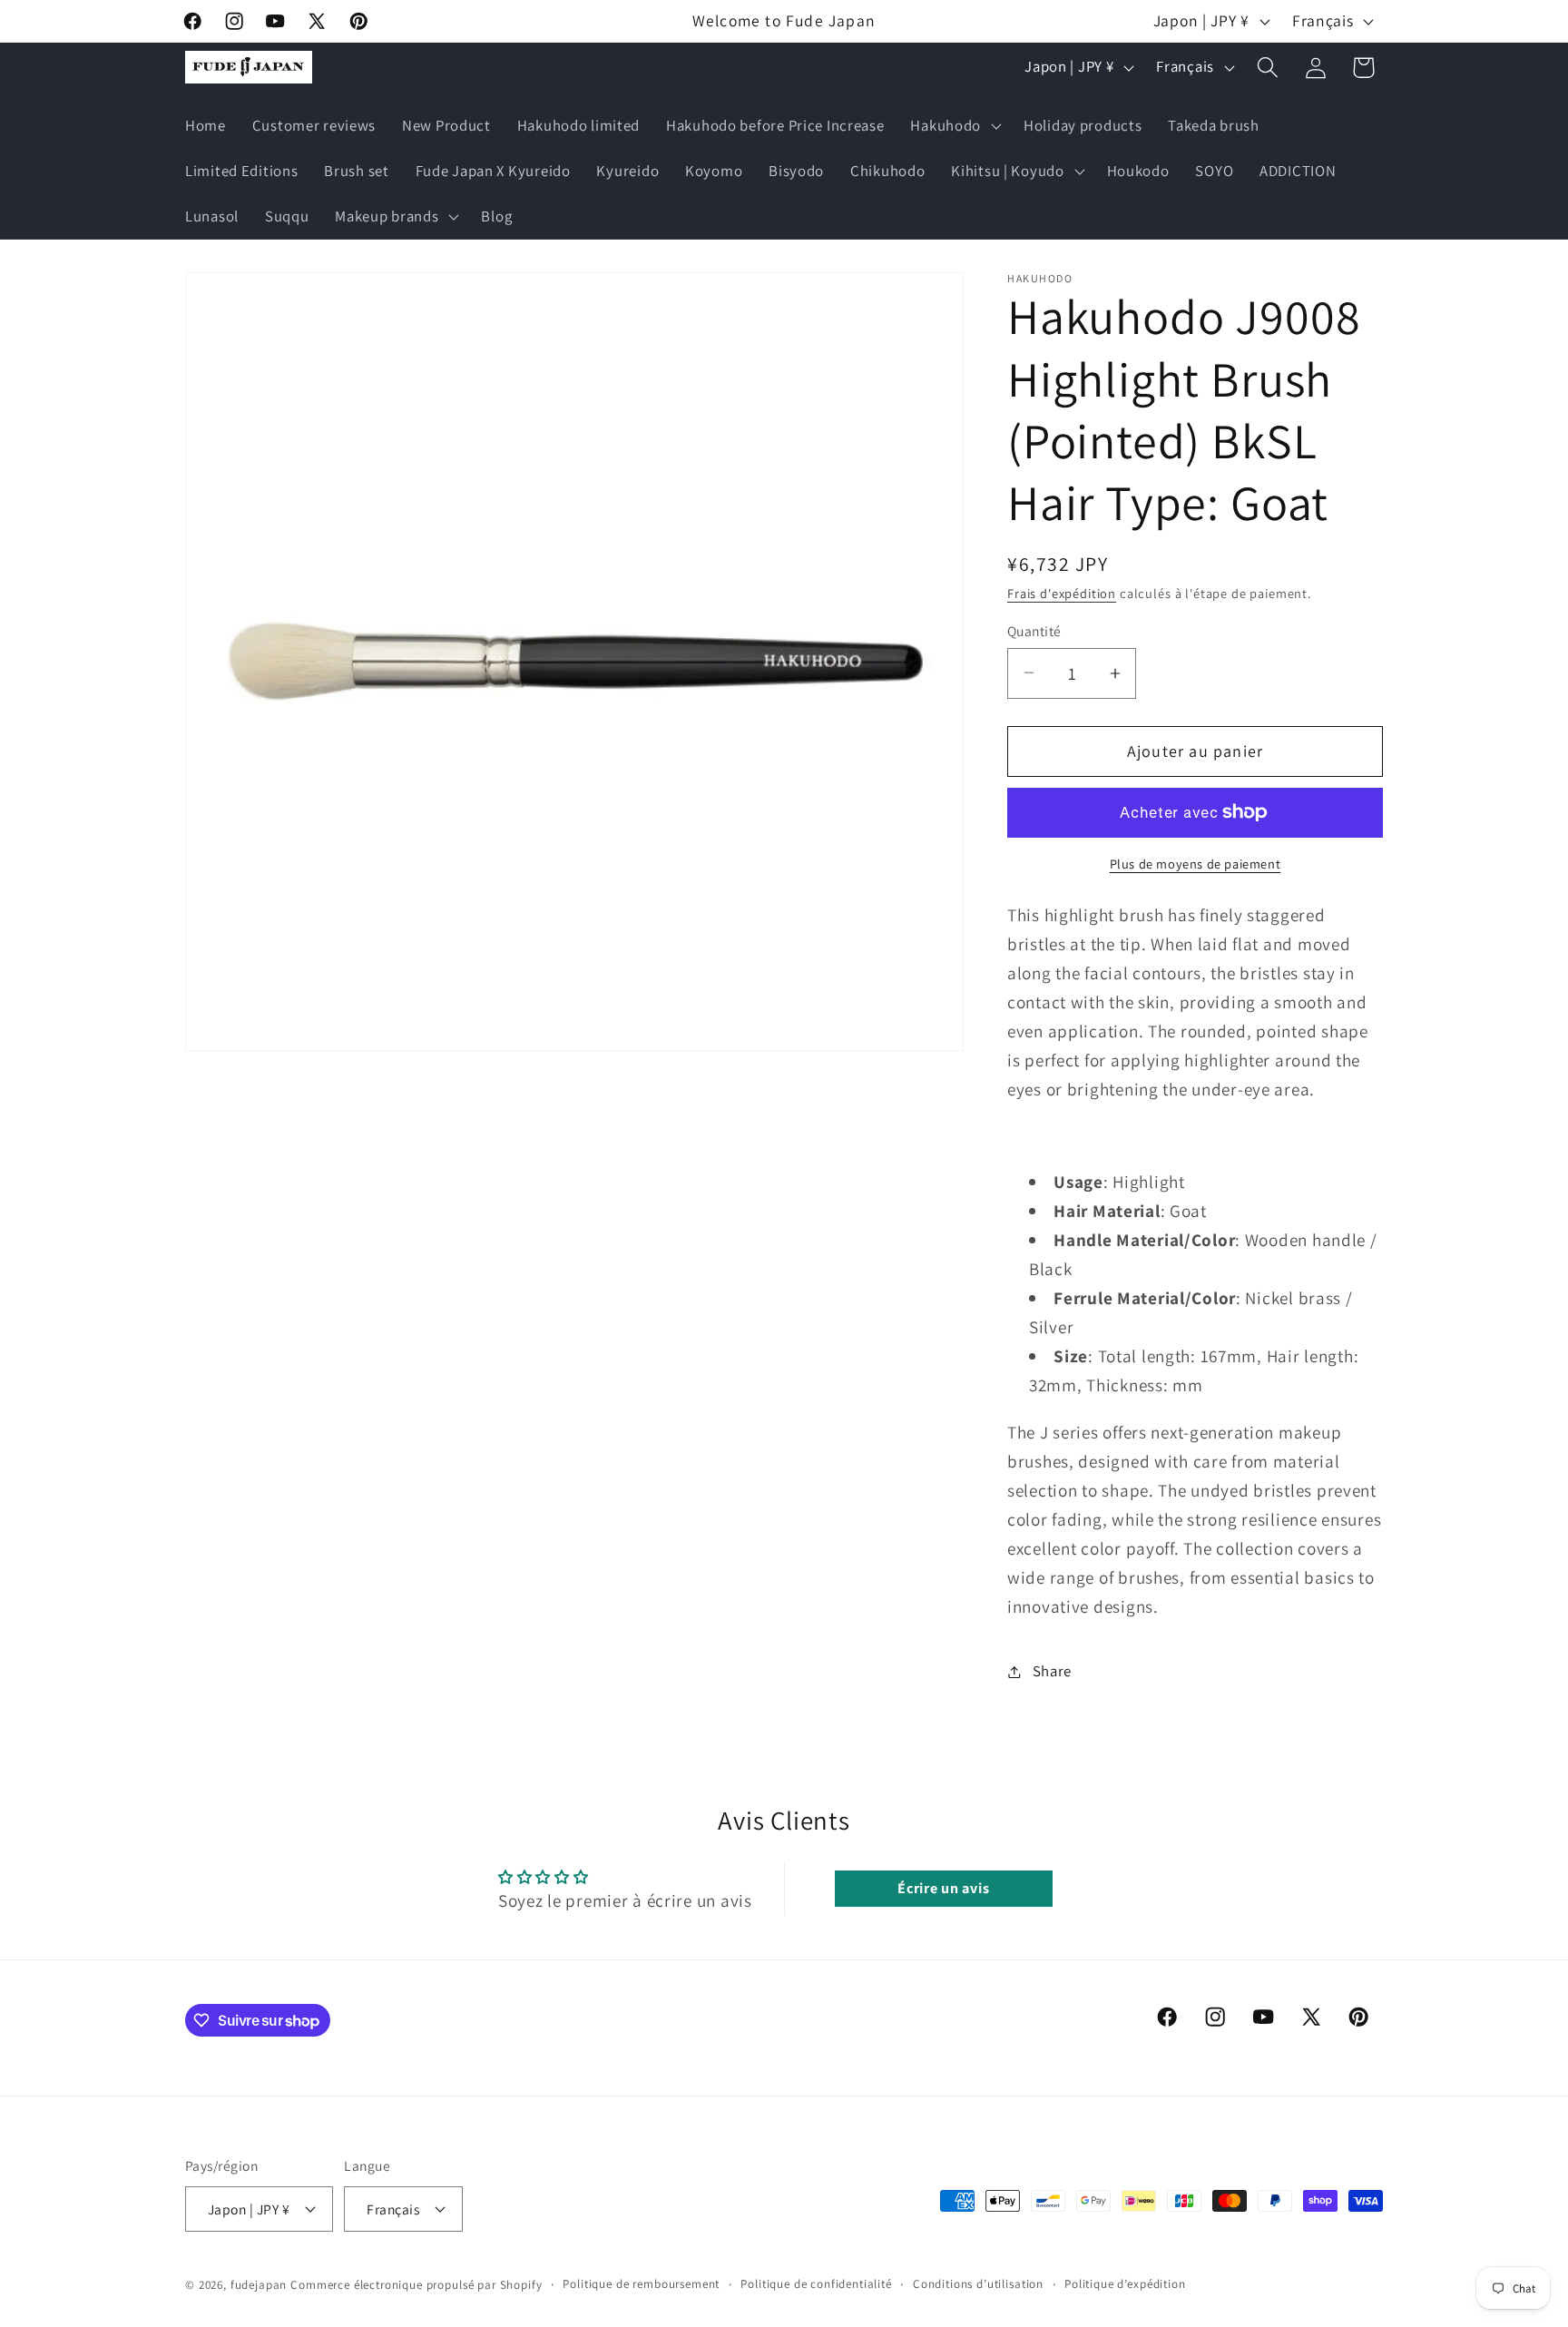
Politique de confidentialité (816, 2283)
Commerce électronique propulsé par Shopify (416, 2284)
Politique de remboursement (641, 2283)
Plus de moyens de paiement (1196, 864)
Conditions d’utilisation (978, 2283)
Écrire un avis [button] (943, 1888)
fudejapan (259, 2284)
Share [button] (1052, 1671)
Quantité (1034, 631)
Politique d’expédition (1125, 2283)
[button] (954, 126)
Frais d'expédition (1062, 593)
